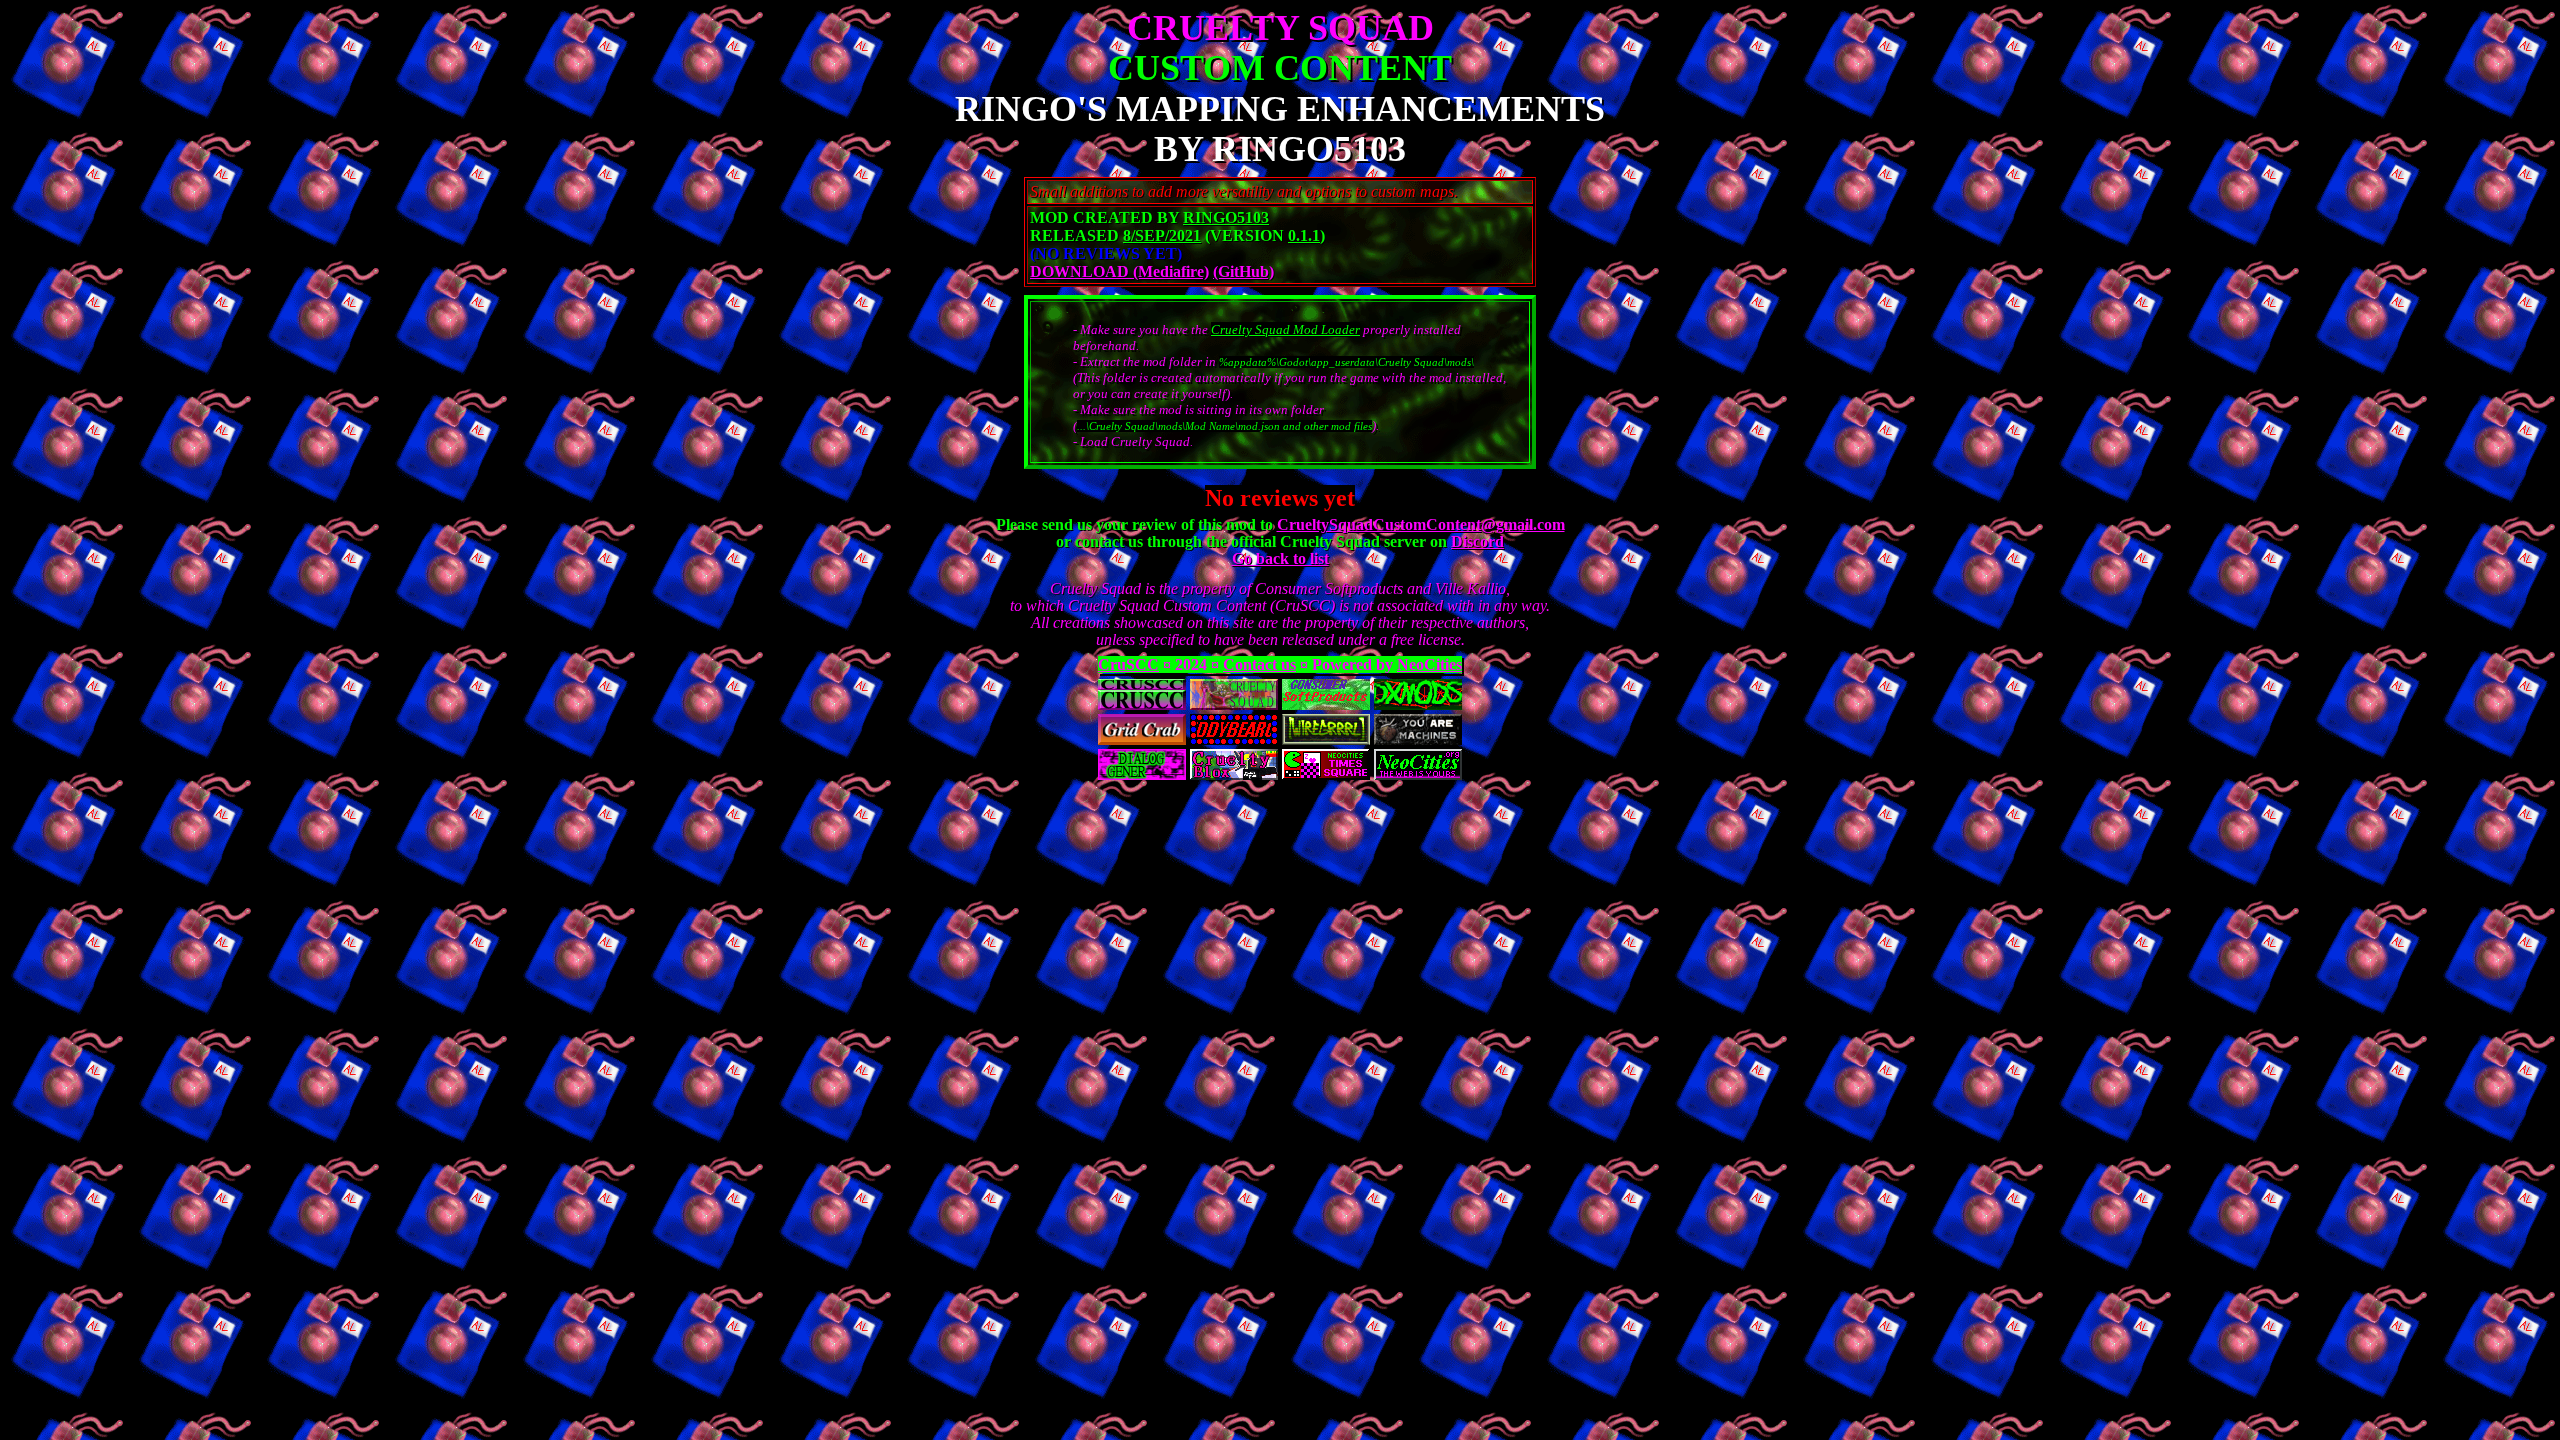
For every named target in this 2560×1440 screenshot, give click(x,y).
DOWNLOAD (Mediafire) (1119, 271)
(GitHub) (1243, 271)
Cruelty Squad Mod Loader (1285, 329)
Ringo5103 (1226, 217)
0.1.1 (1304, 235)
